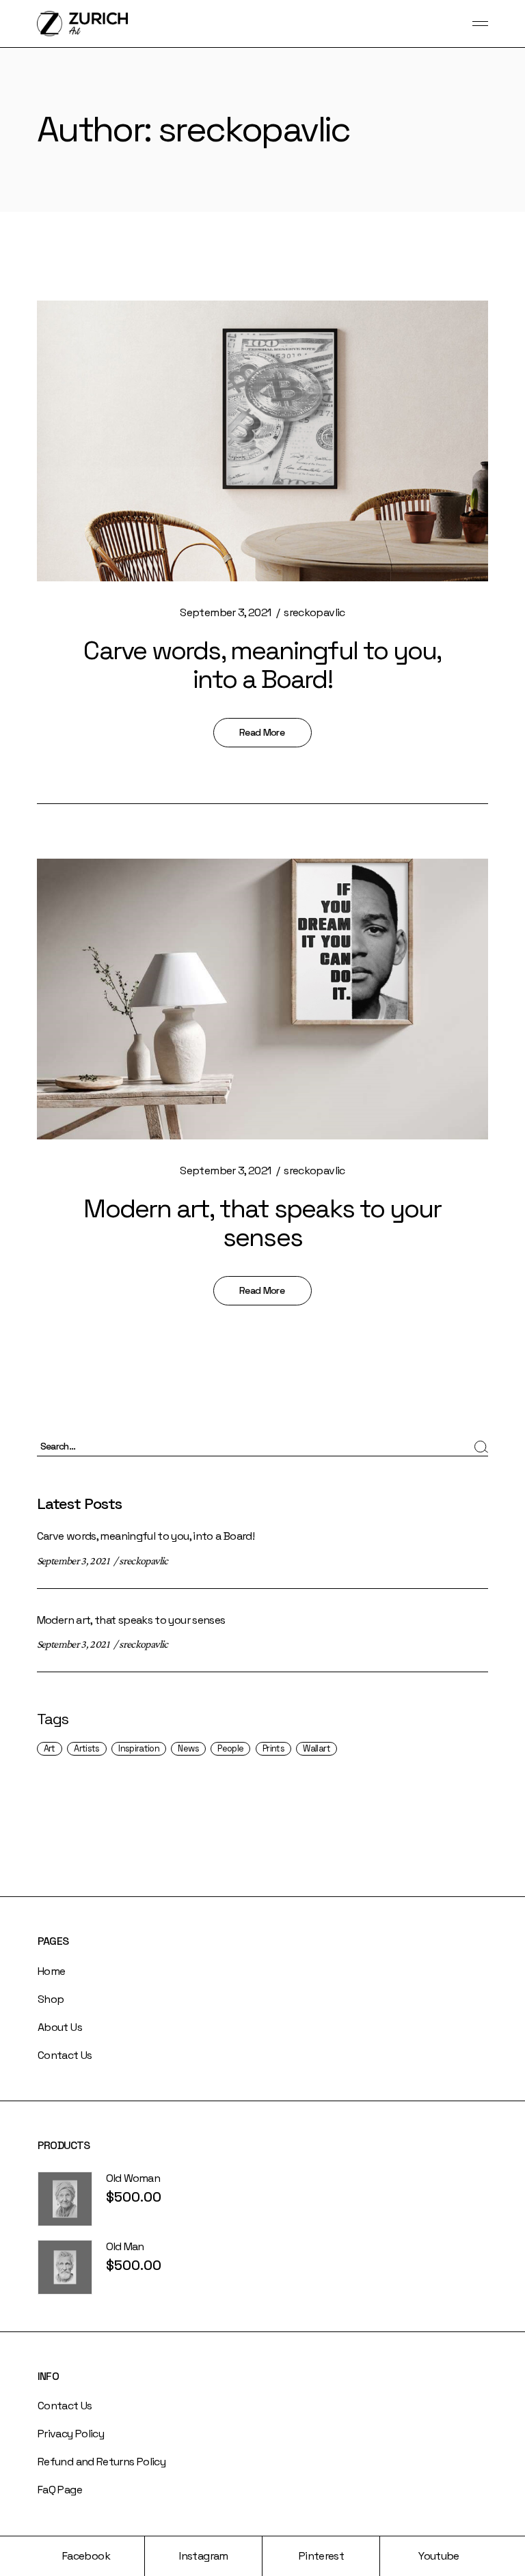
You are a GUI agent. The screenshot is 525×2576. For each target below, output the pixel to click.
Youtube (439, 2556)
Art (50, 1748)
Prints (273, 1748)
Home (51, 1971)
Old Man (125, 2246)
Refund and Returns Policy (102, 2462)
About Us (60, 2027)
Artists (87, 1748)
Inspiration (139, 1748)
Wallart (317, 1748)
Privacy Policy (71, 2434)
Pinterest (321, 2556)
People (230, 1748)
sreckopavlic (314, 612)
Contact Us (65, 2055)
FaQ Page (60, 2490)
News (188, 1748)
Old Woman (133, 2178)
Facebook (86, 2556)
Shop (51, 1999)
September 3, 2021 (225, 612)
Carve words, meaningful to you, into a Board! (262, 665)
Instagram (203, 2556)
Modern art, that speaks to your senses (262, 1223)
